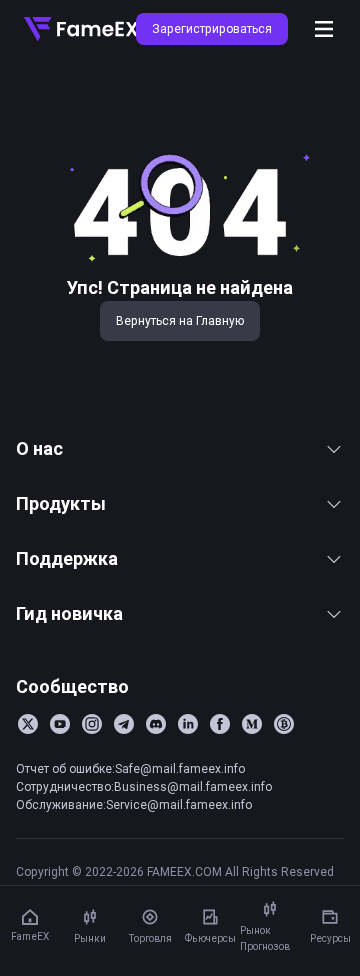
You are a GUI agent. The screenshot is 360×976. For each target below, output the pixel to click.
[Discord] (156, 724)
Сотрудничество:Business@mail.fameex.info (144, 786)
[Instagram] (92, 724)
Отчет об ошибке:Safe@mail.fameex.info (130, 768)
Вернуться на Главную (180, 320)
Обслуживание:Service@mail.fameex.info (134, 804)
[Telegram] (124, 724)
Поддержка (67, 558)
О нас (39, 448)
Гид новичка (69, 613)
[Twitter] (28, 724)
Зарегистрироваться (212, 28)
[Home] (81, 29)
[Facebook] (220, 724)
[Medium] (252, 724)
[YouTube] (60, 724)
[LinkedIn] (188, 724)
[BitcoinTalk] (284, 724)
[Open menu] (324, 29)
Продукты (61, 503)
